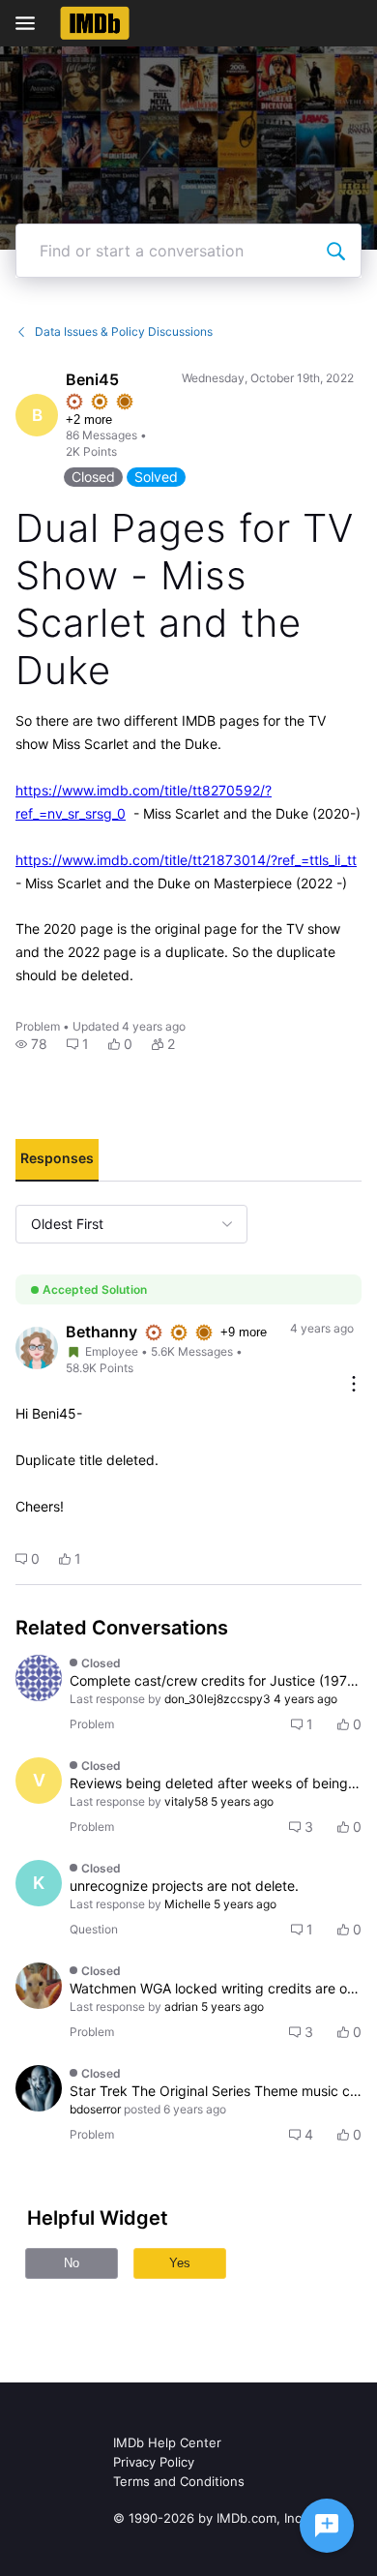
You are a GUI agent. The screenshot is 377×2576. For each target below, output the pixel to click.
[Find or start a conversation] (335, 251)
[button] (31, 1044)
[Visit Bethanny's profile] (37, 1348)
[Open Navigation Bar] (31, 23)
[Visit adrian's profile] (39, 1986)
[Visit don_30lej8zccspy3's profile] (39, 1678)
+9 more (244, 1332)
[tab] (57, 1160)
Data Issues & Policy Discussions (124, 331)
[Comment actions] (354, 1385)
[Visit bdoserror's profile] (39, 2088)
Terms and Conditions (179, 2481)
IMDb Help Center (167, 2442)
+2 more (89, 419)
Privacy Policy (154, 2462)
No (72, 2263)
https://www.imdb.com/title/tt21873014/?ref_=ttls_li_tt (186, 860)
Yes (180, 2263)
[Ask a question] (327, 2526)
